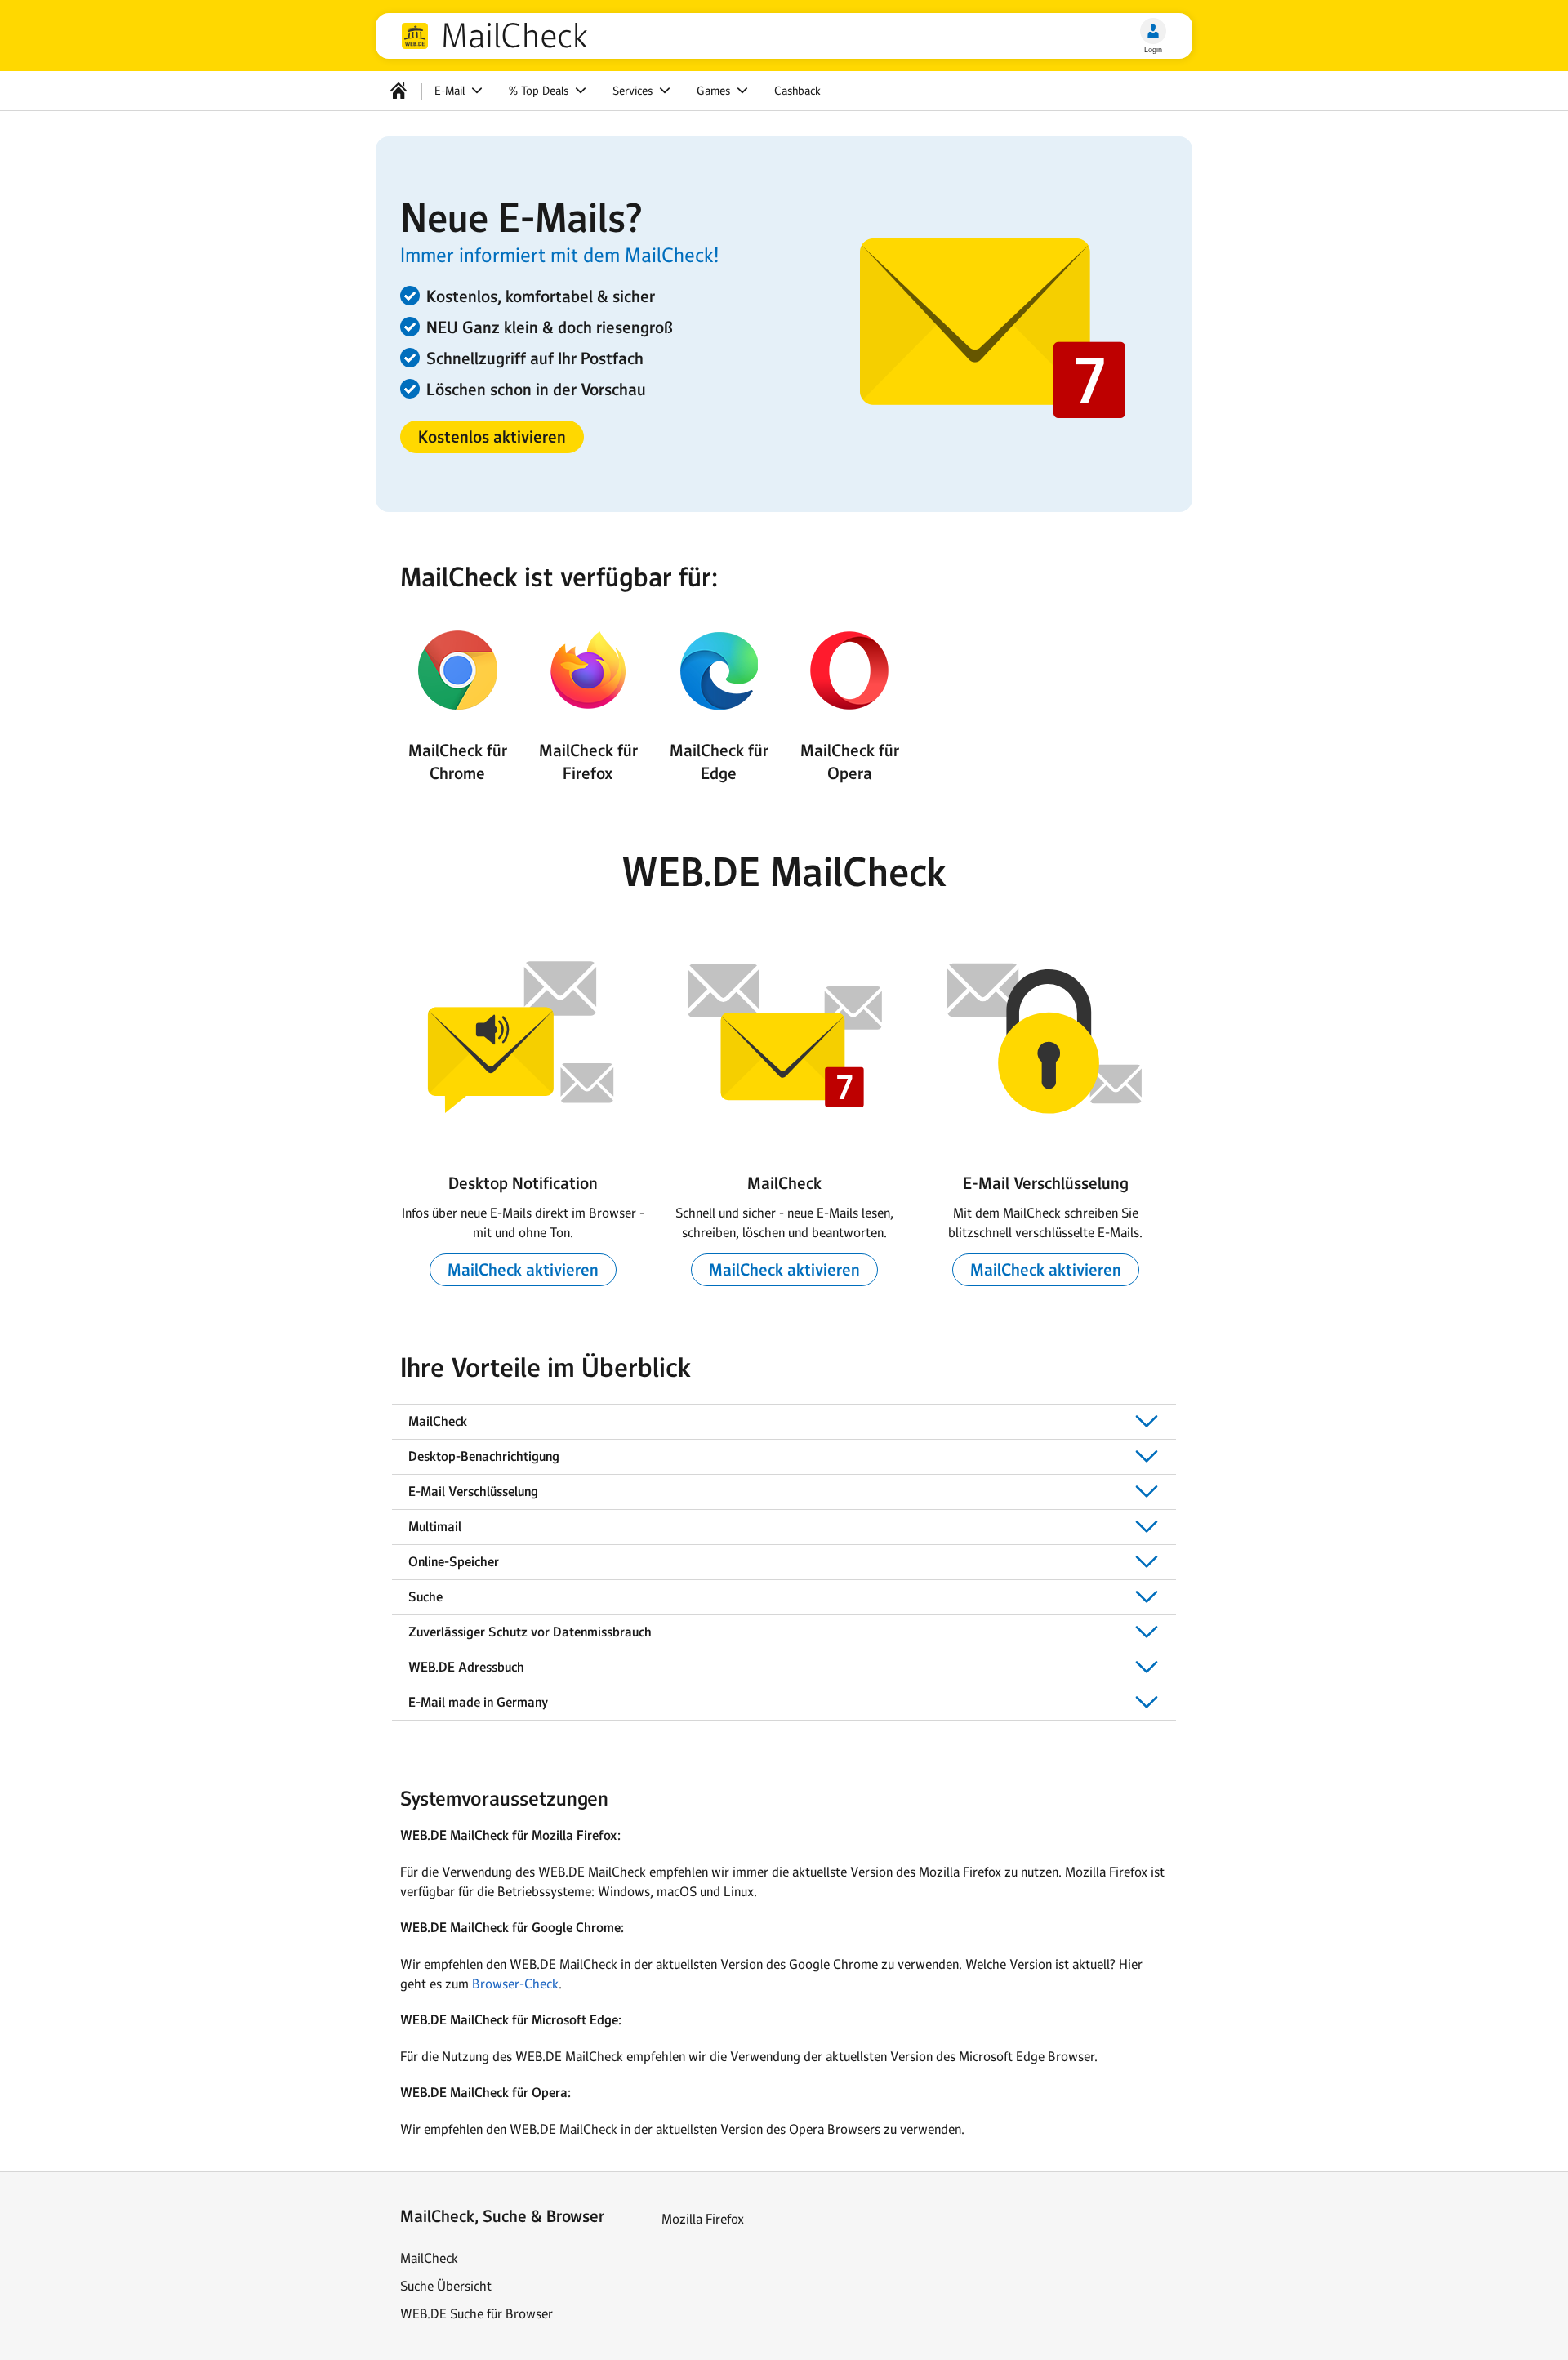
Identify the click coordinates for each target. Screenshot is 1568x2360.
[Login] (1153, 31)
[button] (492, 437)
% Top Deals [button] (540, 91)
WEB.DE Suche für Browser (477, 2313)
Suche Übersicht (446, 2286)
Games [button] (715, 91)
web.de (415, 36)
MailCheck (514, 36)
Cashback (797, 91)
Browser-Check (515, 1984)
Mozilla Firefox (703, 2219)
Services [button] (634, 91)
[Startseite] (399, 91)
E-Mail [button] (451, 91)
